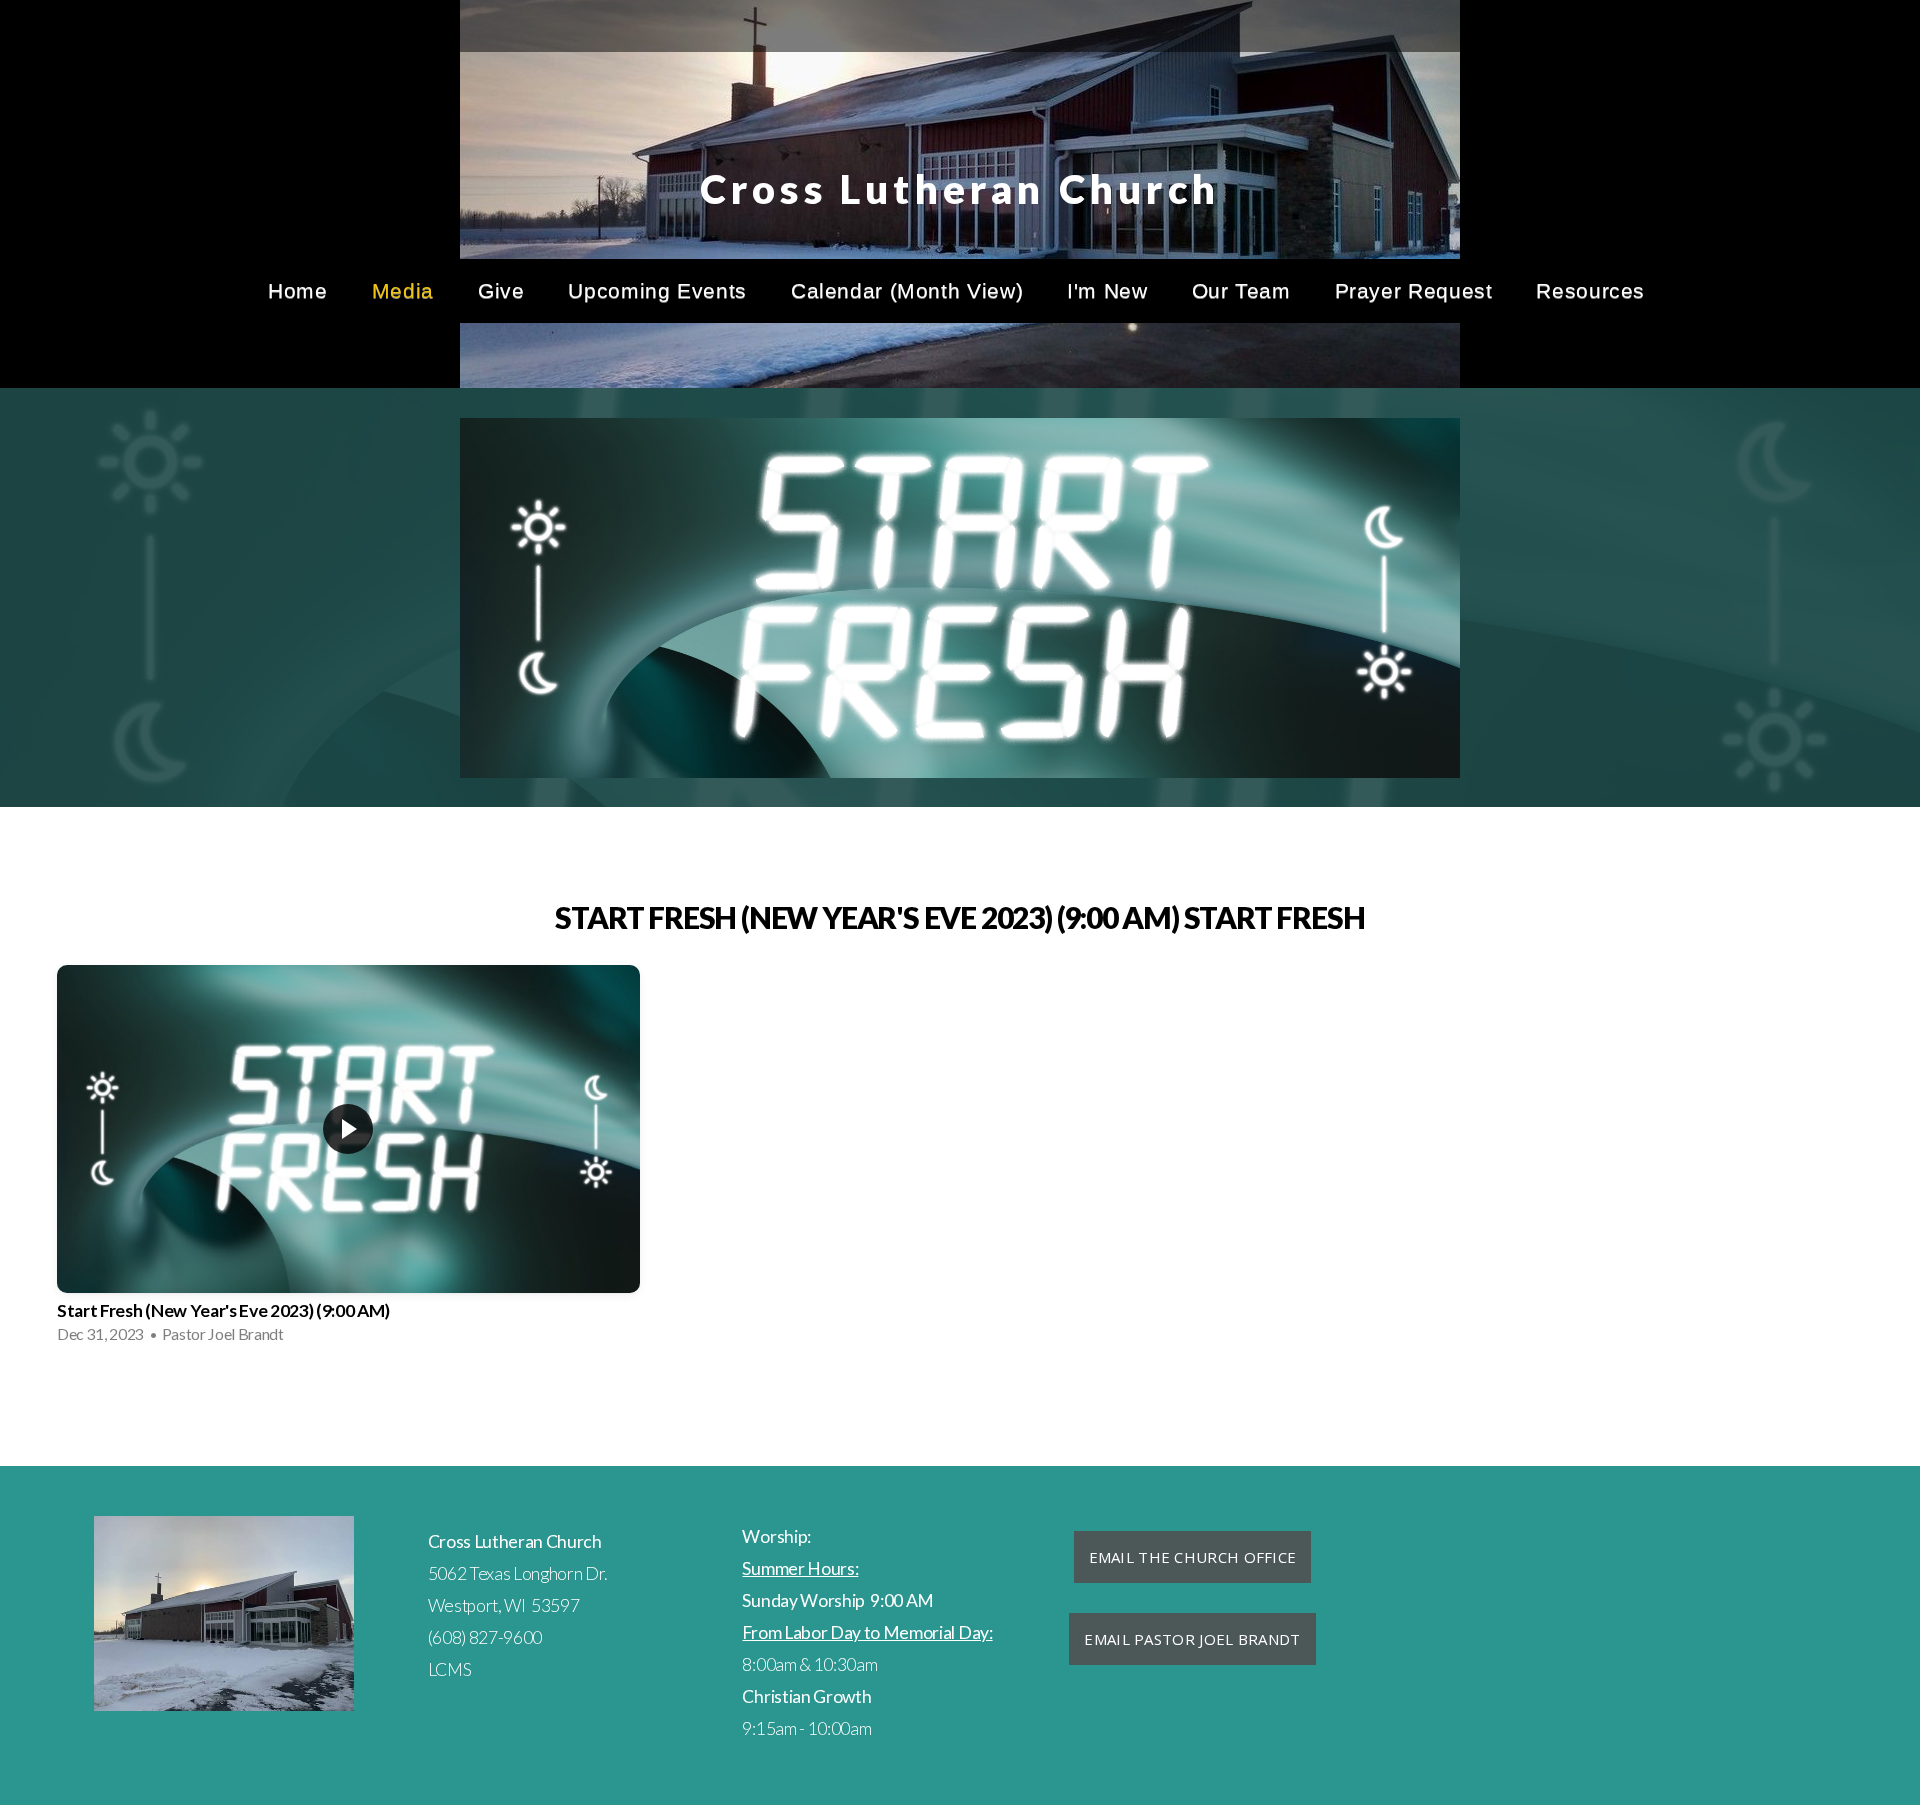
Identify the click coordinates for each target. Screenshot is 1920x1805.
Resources (1593, 290)
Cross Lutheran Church (960, 189)
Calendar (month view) (907, 290)
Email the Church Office (1193, 1557)
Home (298, 290)
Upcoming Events (657, 290)
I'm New (1107, 290)
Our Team (1241, 290)
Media (403, 290)
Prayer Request (1414, 290)
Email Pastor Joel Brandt (1192, 1639)
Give (501, 290)
